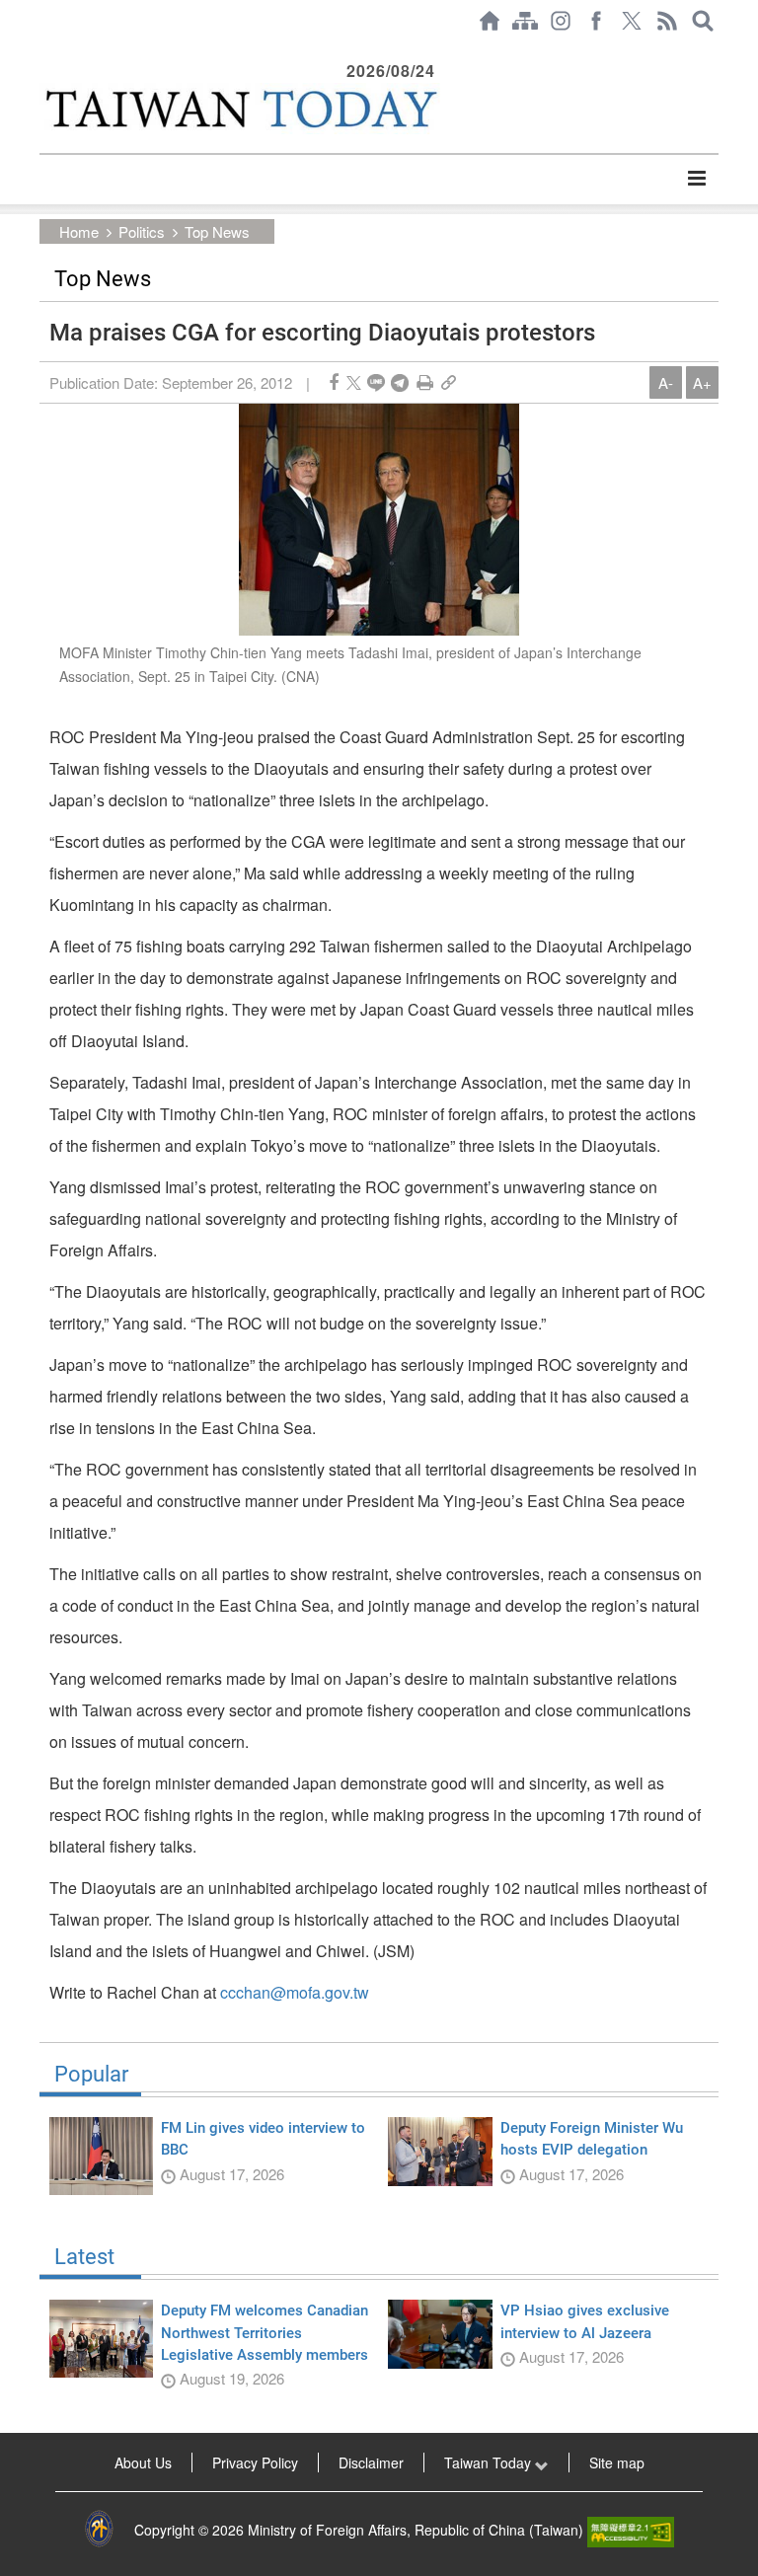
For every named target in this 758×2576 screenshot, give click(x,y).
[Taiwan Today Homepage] (490, 21)
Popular (91, 2075)
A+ (702, 382)
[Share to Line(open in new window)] (376, 382)
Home (79, 231)
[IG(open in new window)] (561, 21)
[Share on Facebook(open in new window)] (334, 382)
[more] (696, 179)
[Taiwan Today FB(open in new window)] (596, 21)
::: (45, 51)
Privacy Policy (255, 2462)
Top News (217, 231)
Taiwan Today (490, 2462)
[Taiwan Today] (240, 109)
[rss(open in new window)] (667, 21)
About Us (143, 2462)
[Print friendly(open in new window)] (425, 382)
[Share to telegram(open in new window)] (400, 382)
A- (666, 382)
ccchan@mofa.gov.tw (295, 1992)
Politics (142, 231)
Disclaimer (371, 2462)
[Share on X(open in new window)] (354, 382)
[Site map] (525, 21)
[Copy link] (449, 382)
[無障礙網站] (631, 2530)
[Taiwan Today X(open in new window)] (632, 21)
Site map (617, 2462)
